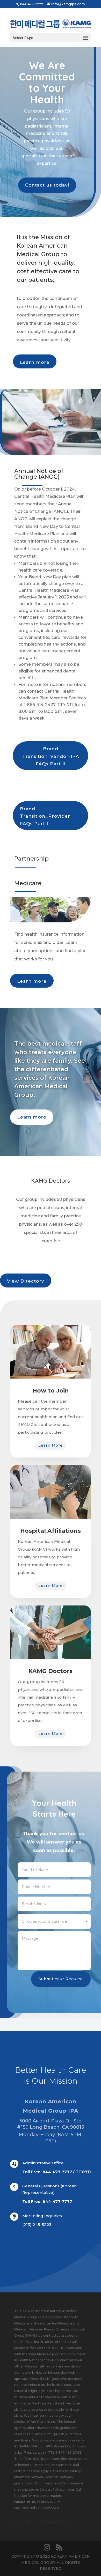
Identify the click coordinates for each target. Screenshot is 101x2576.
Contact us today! (47, 185)
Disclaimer (24, 2522)
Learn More (51, 1445)
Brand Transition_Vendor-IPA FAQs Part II (51, 756)
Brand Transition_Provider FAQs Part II (45, 816)
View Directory (26, 1281)
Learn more (35, 362)
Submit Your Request (61, 1979)
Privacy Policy (54, 2522)
